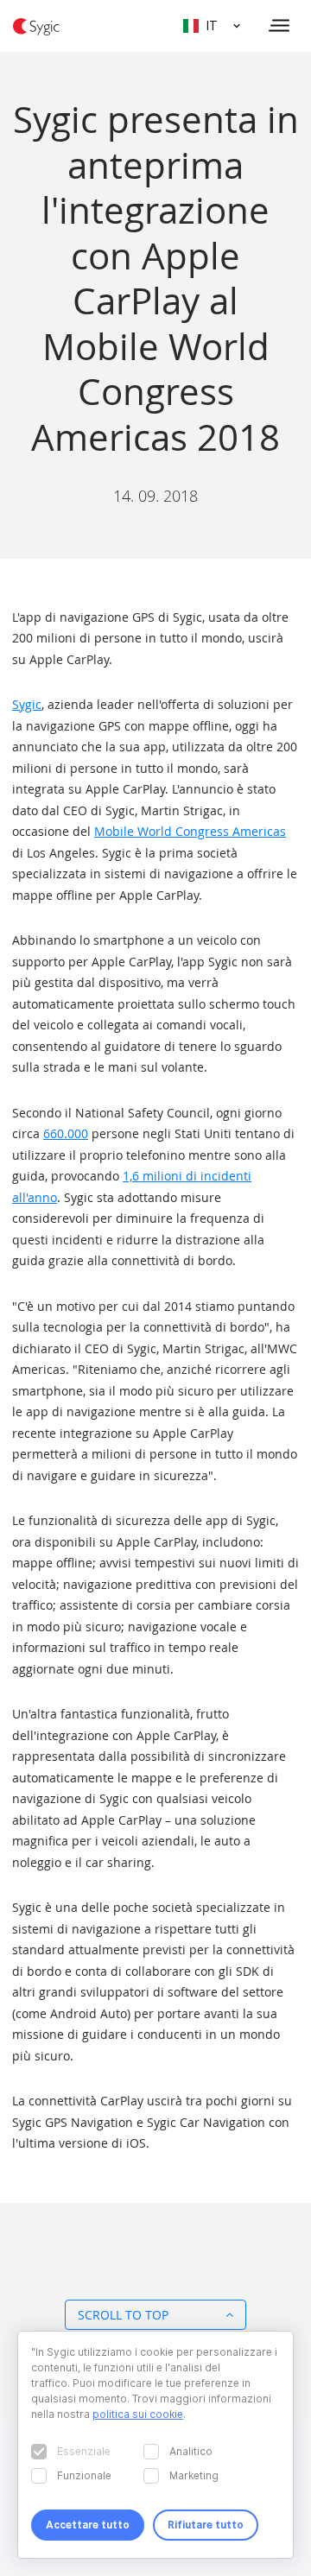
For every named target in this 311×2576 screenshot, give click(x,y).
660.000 (66, 1133)
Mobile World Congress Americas (190, 831)
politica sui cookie (138, 2414)
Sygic (27, 704)
